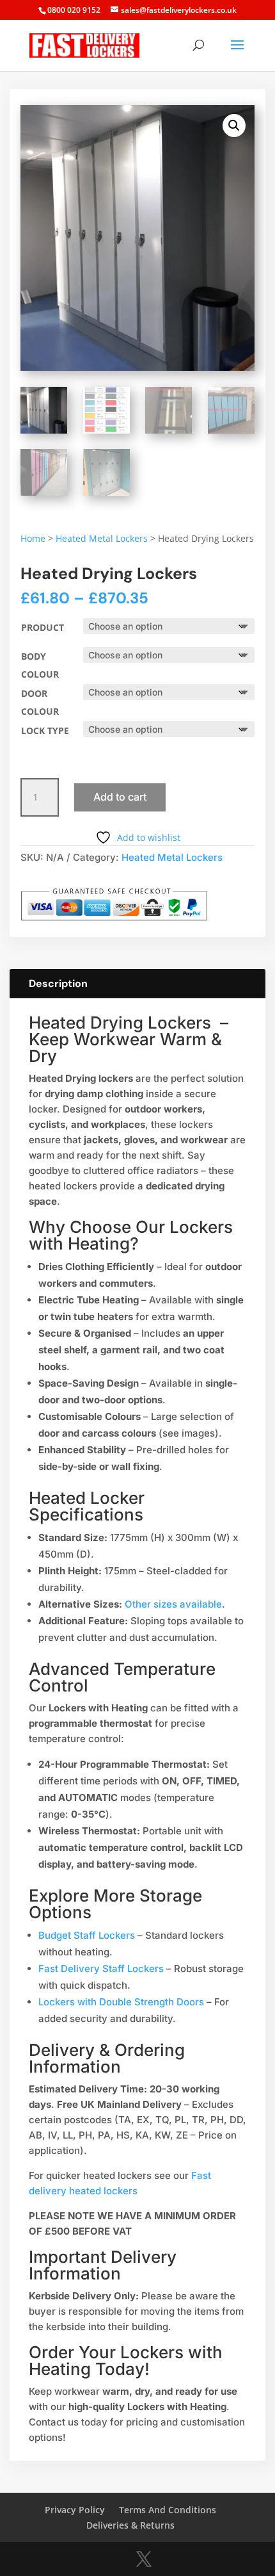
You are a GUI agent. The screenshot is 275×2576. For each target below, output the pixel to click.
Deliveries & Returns (130, 2525)
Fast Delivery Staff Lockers (101, 1969)
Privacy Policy (75, 2510)
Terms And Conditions (168, 2510)
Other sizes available (173, 1604)
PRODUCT (43, 627)
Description (58, 983)
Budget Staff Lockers (87, 1935)
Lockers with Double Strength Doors (121, 2002)
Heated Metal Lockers (102, 538)
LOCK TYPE (45, 730)
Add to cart (120, 797)
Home (33, 538)
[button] (234, 126)
